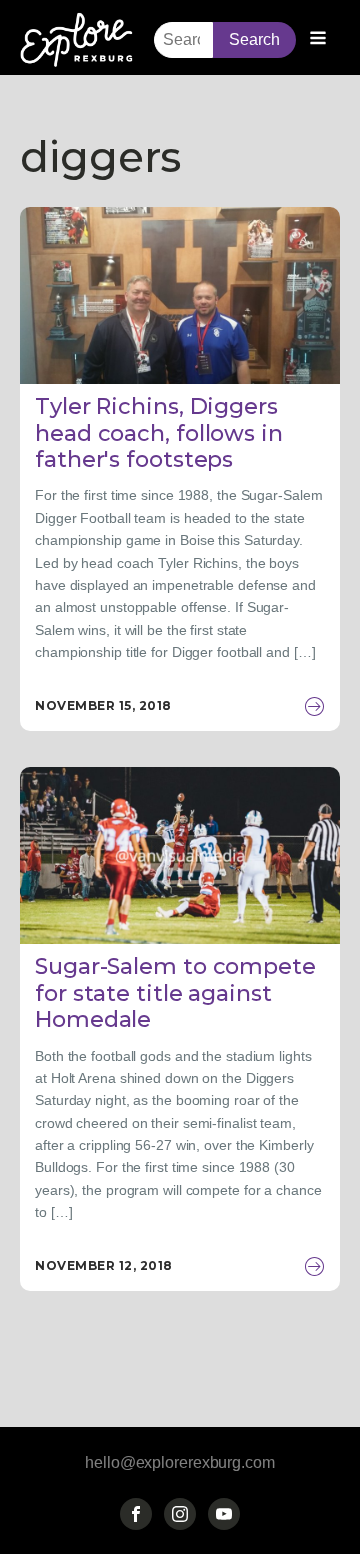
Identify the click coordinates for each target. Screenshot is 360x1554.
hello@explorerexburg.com (180, 1462)
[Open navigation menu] (318, 40)
